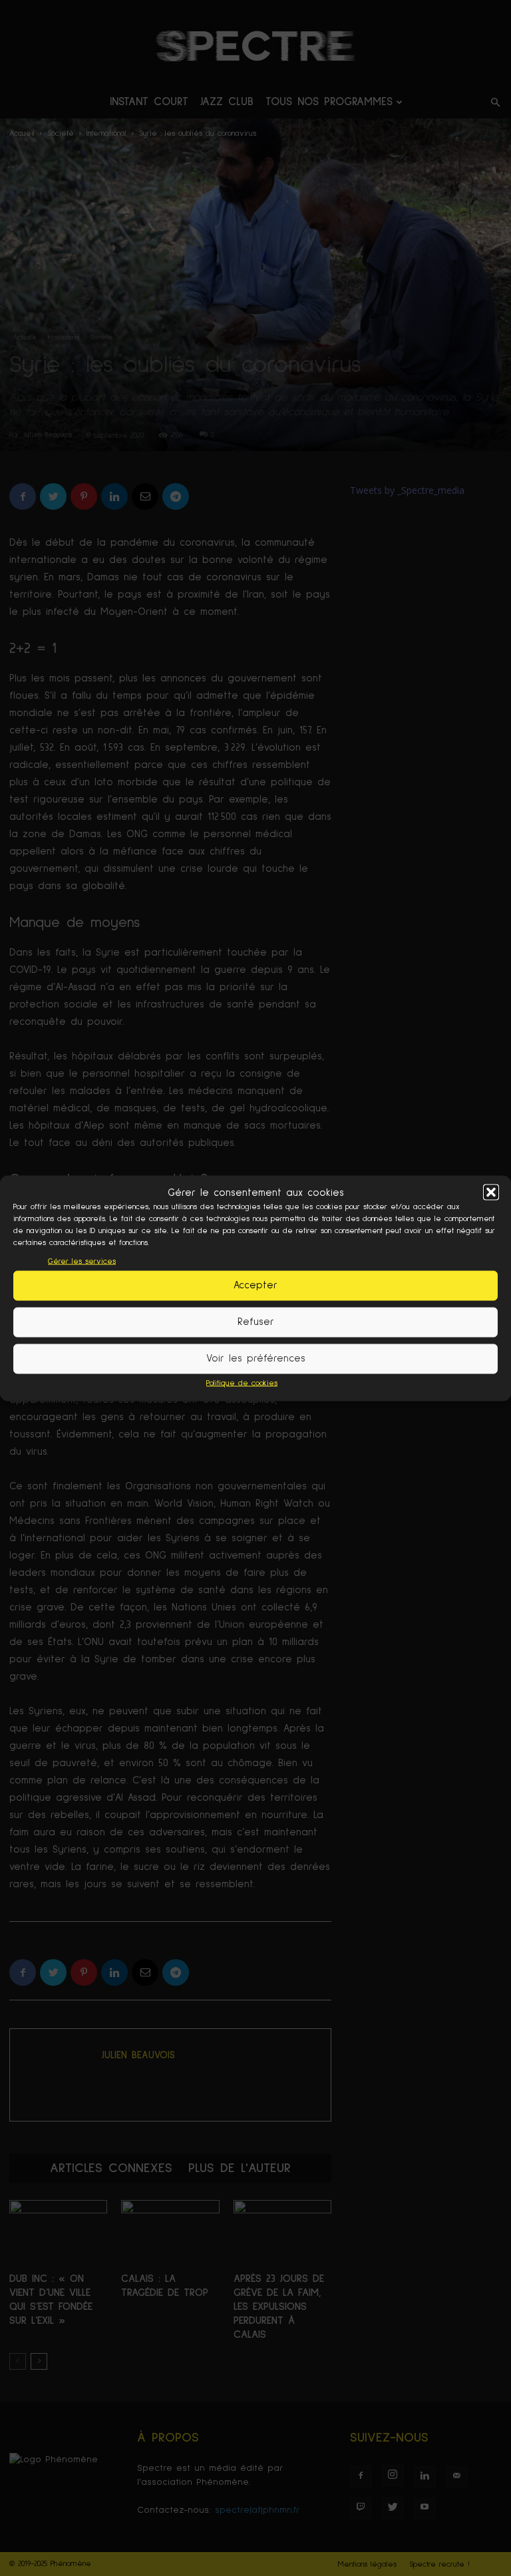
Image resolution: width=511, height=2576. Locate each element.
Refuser (256, 1322)
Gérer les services (82, 1261)
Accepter (255, 1285)
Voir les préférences (256, 1359)
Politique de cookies (242, 1383)
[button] (491, 1193)
